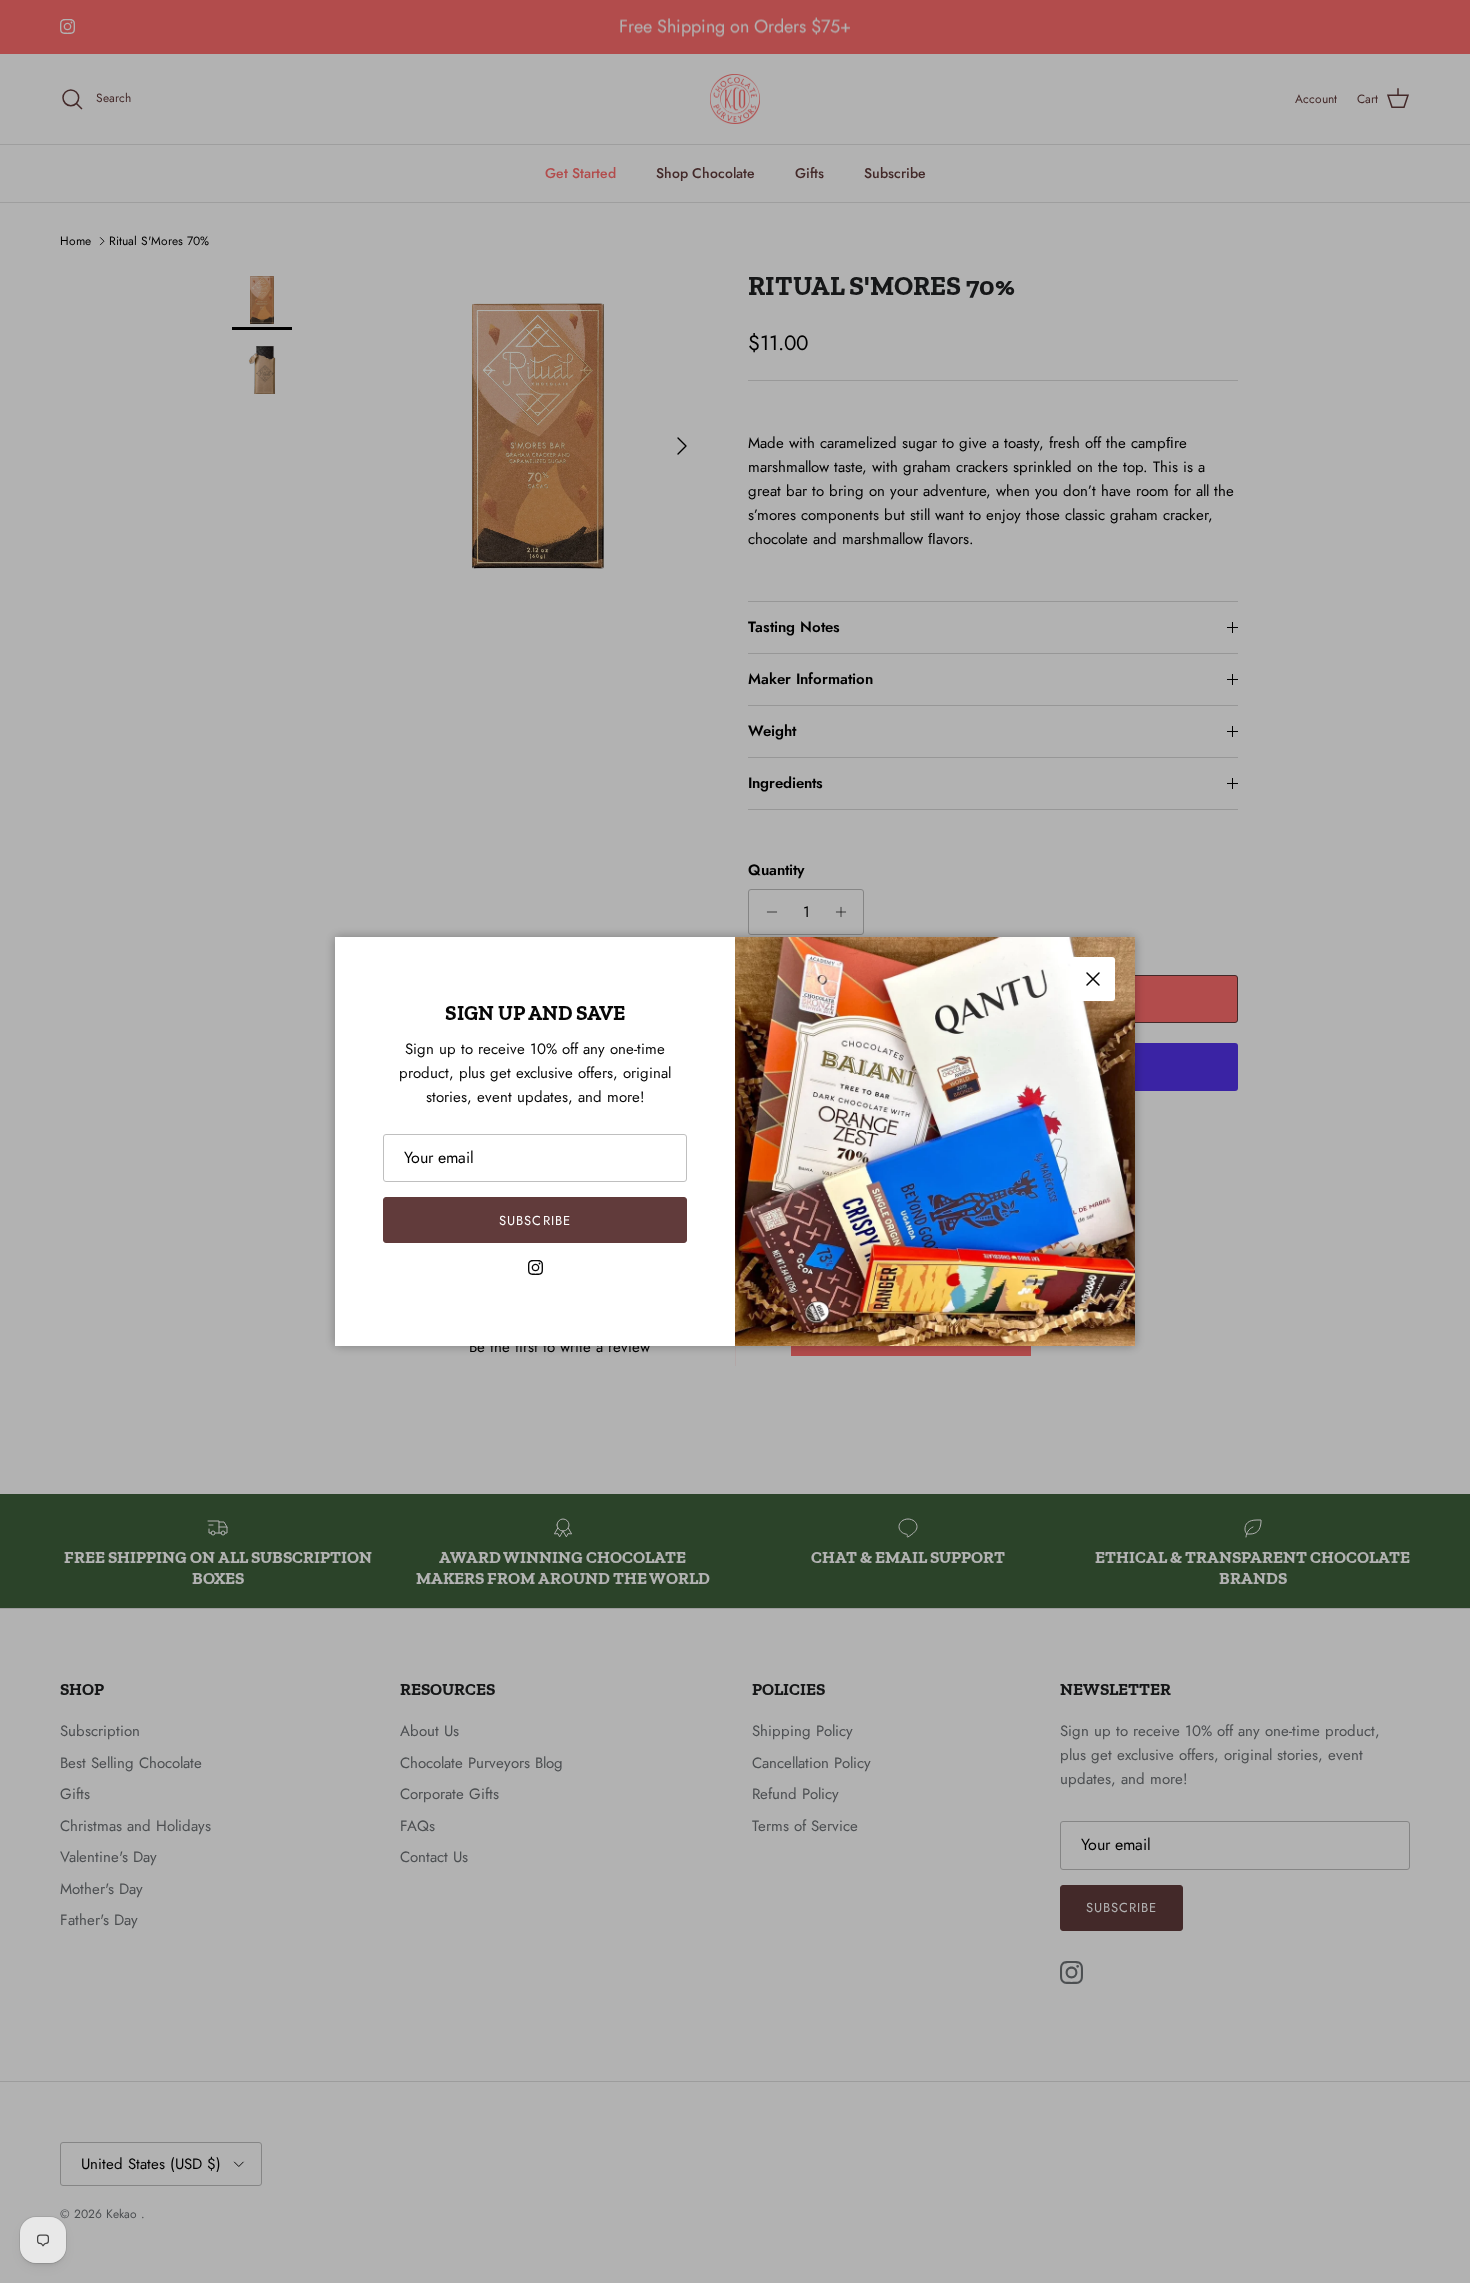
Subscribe (534, 1220)
